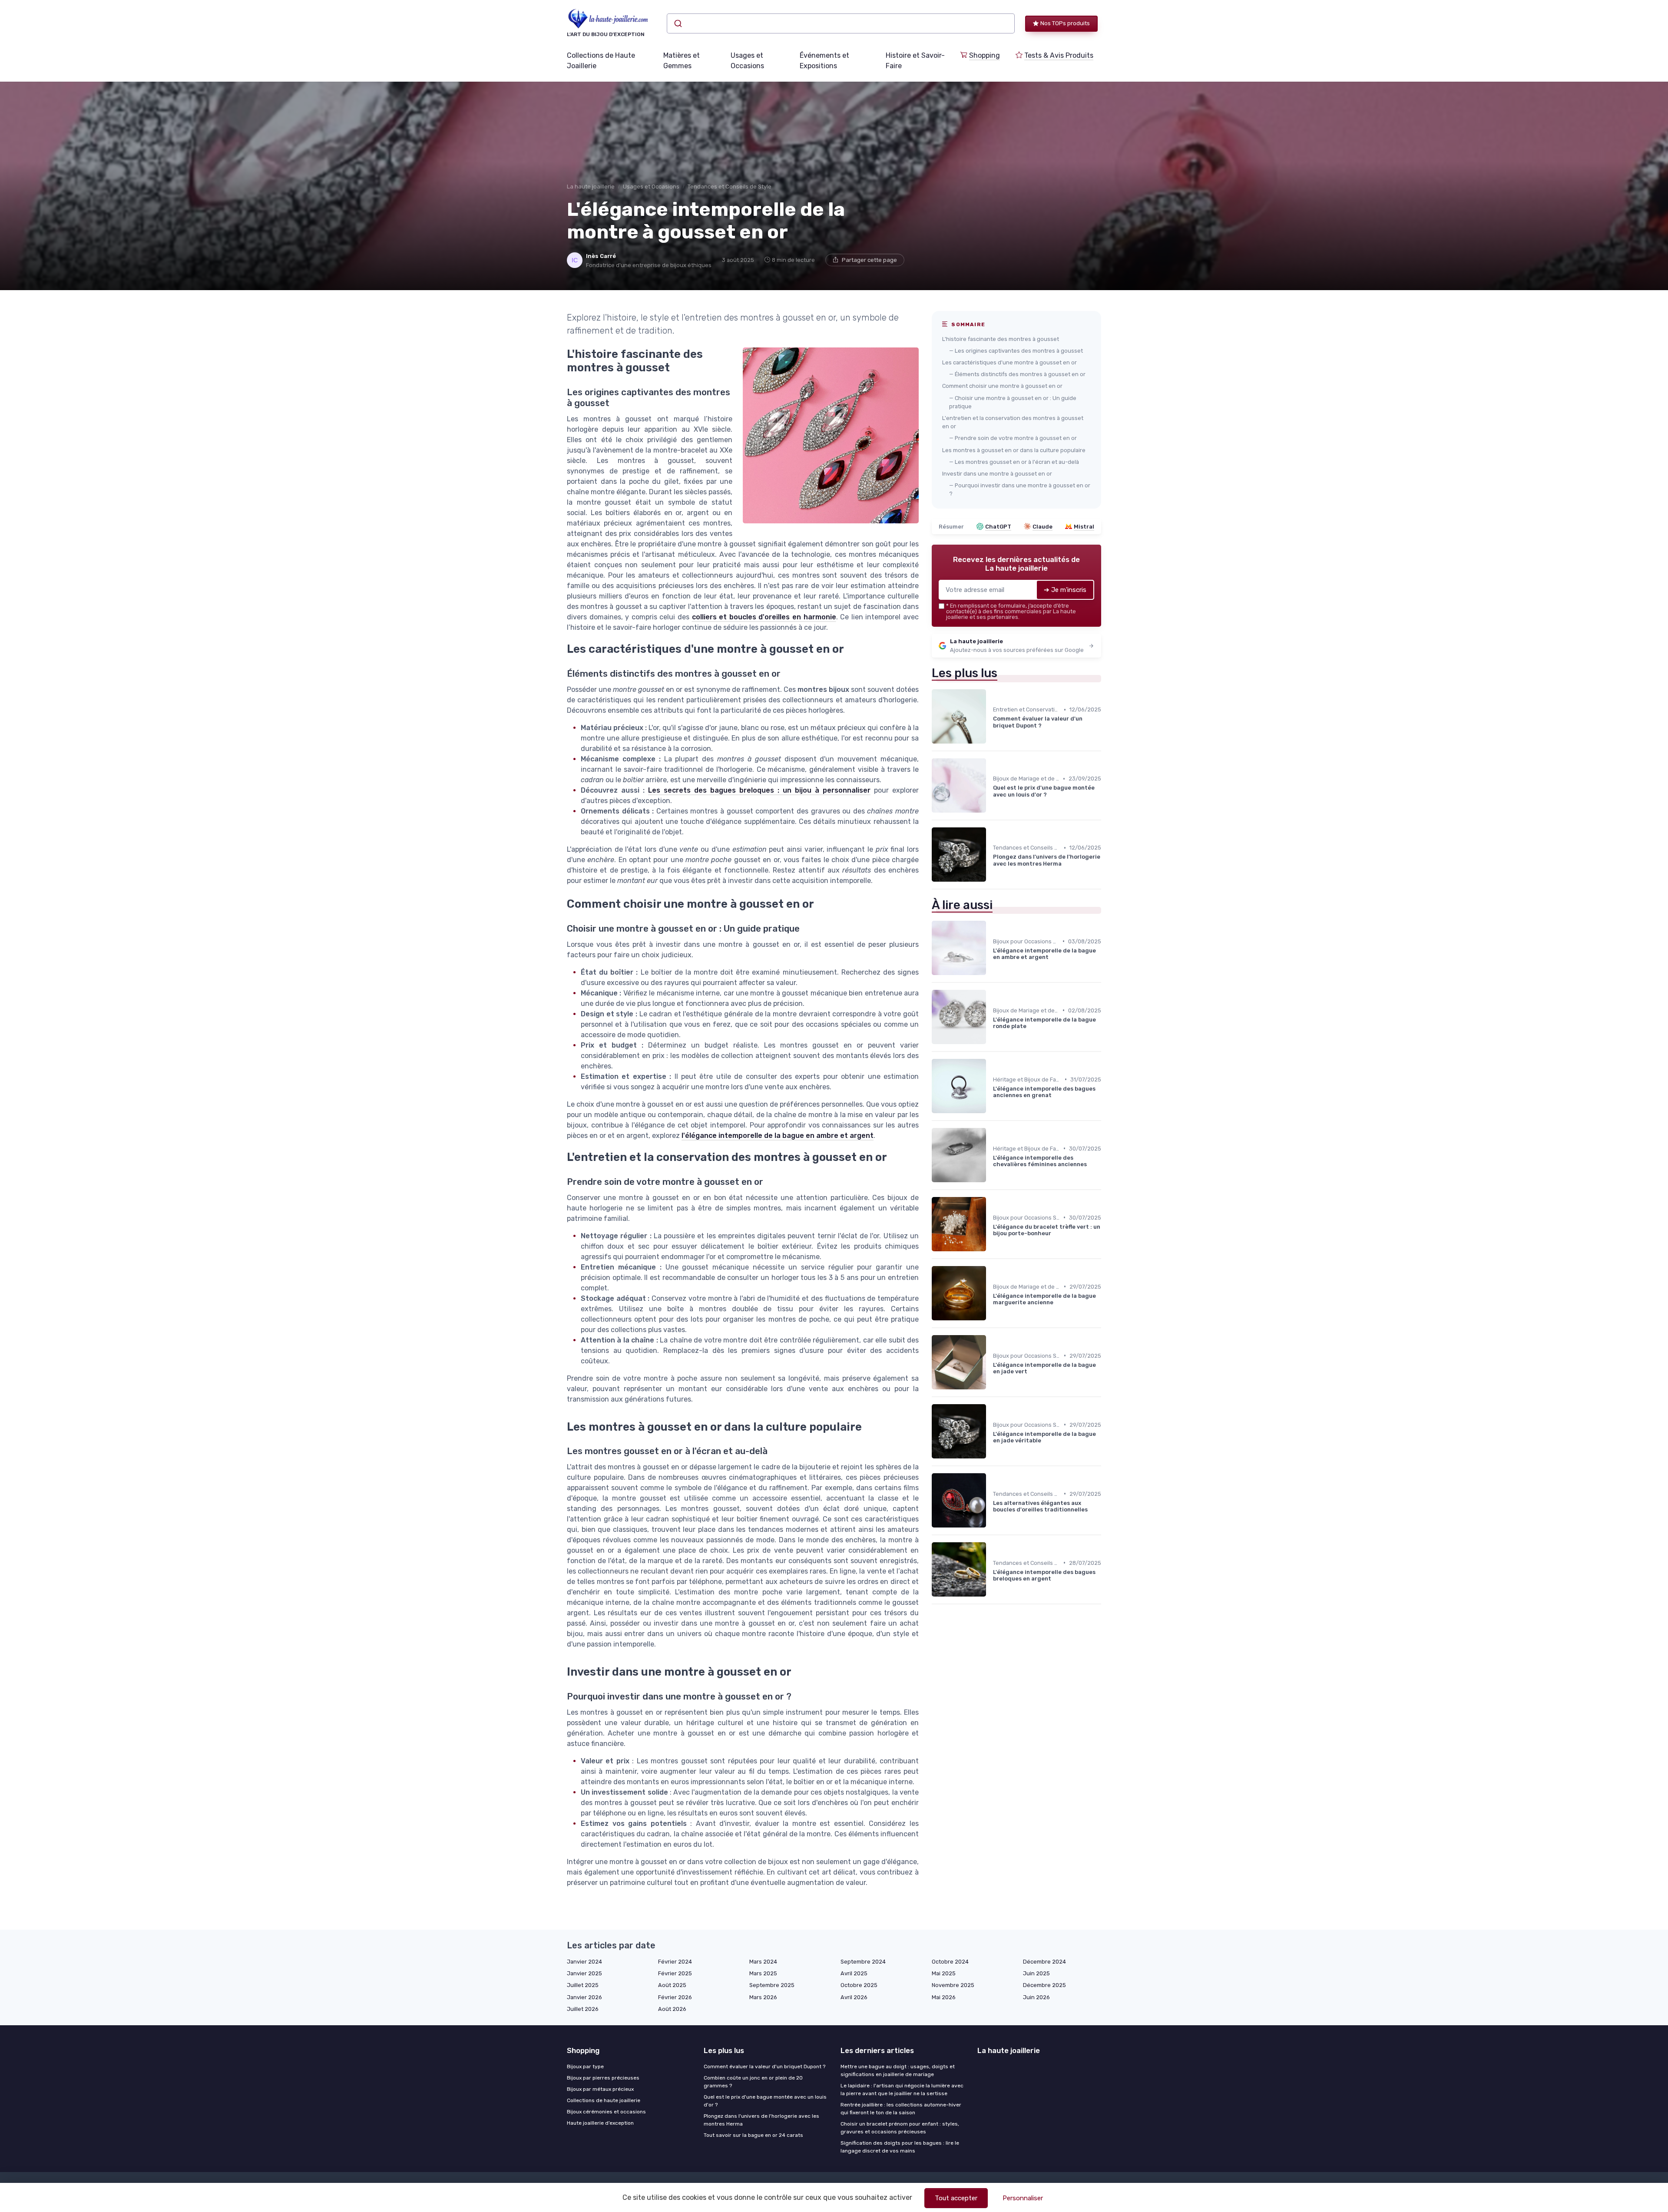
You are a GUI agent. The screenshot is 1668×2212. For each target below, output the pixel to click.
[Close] (991, 1081)
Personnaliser (1023, 2198)
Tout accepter (956, 2198)
